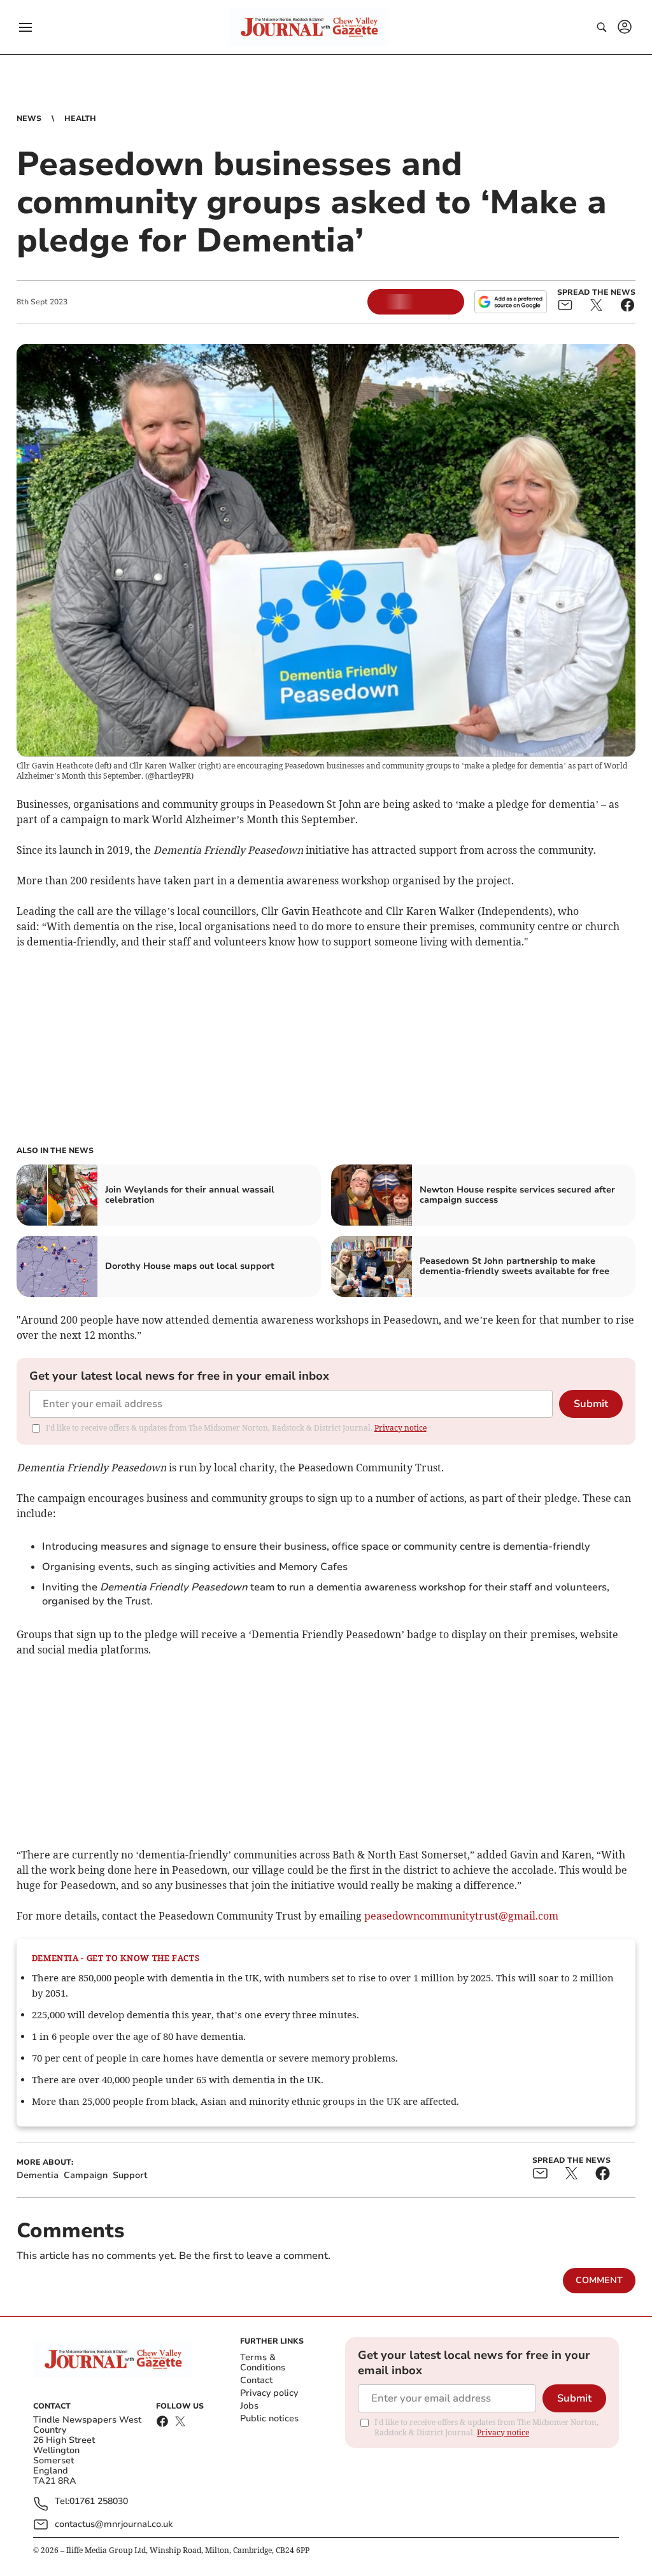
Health (80, 118)
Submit (591, 1404)
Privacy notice (400, 1428)
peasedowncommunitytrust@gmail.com (461, 1916)
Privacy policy (269, 2393)
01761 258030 (99, 2502)
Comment (599, 2280)
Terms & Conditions (263, 2362)
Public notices (269, 2418)
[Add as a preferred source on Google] (511, 302)
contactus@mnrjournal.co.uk (114, 2524)
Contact (256, 2380)
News (29, 118)
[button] (25, 27)
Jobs (249, 2406)
